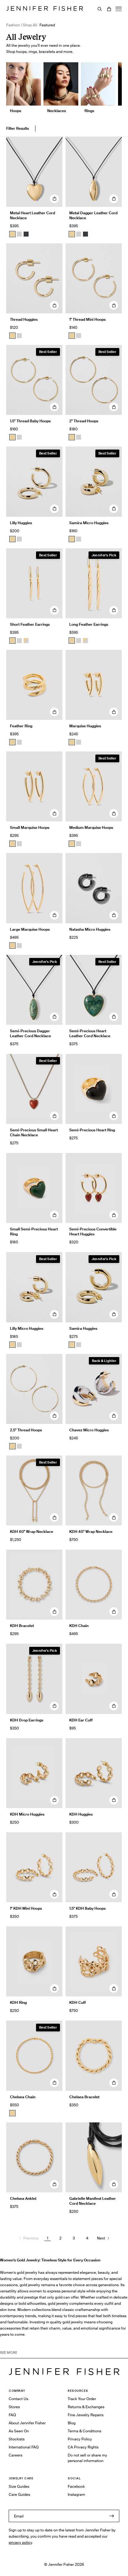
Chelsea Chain (23, 2097)
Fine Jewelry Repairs (86, 2415)
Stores (14, 2407)
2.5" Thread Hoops (26, 1430)
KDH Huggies (81, 1814)
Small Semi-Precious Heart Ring (34, 1231)
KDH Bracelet (22, 1626)
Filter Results (18, 128)
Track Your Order (82, 2399)
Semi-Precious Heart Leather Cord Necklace (90, 1033)
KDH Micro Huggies (27, 1814)
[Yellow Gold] (12, 336)
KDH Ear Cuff (81, 1720)
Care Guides (19, 2494)
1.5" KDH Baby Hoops (87, 1908)
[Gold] (12, 234)
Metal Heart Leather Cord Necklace (32, 215)
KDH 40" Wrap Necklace (91, 1532)
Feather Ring (21, 726)
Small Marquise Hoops (30, 827)
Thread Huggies (24, 319)
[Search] (100, 9)
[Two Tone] (26, 641)
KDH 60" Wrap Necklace (32, 1532)
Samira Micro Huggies (89, 523)
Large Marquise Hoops (30, 929)
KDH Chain (79, 1626)
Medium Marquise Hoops (91, 827)
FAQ (12, 2415)
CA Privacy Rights (83, 2447)
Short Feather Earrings (30, 624)
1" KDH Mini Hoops (26, 1908)
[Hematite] (26, 234)
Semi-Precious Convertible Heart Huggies (93, 1231)
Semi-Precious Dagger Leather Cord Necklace (30, 1033)
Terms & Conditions (85, 2431)
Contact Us (18, 2399)
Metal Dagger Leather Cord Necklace (93, 215)
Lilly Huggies (21, 523)
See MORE (9, 2352)
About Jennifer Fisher (27, 2423)
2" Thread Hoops (84, 421)
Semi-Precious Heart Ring (92, 1130)
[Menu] (119, 9)
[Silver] (19, 234)
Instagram (76, 2494)
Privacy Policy (80, 2439)
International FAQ (24, 2447)
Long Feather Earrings (89, 624)
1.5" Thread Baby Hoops (30, 421)
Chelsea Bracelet (84, 2097)
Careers (16, 2455)
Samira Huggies (83, 1328)
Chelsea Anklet (23, 2198)
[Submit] (112, 2516)
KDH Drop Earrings (27, 1720)
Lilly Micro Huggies (27, 1328)
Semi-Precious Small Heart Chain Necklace (34, 1132)
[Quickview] (54, 199)
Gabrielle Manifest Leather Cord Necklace (93, 2201)
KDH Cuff (78, 2002)
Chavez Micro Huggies (89, 1430)
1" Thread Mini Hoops (87, 319)
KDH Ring (18, 2002)
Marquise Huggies (85, 726)
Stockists (17, 2439)
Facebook (76, 2486)
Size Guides (19, 2486)
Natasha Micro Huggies (90, 929)
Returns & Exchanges (86, 2407)
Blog (72, 2423)
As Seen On (19, 2431)
